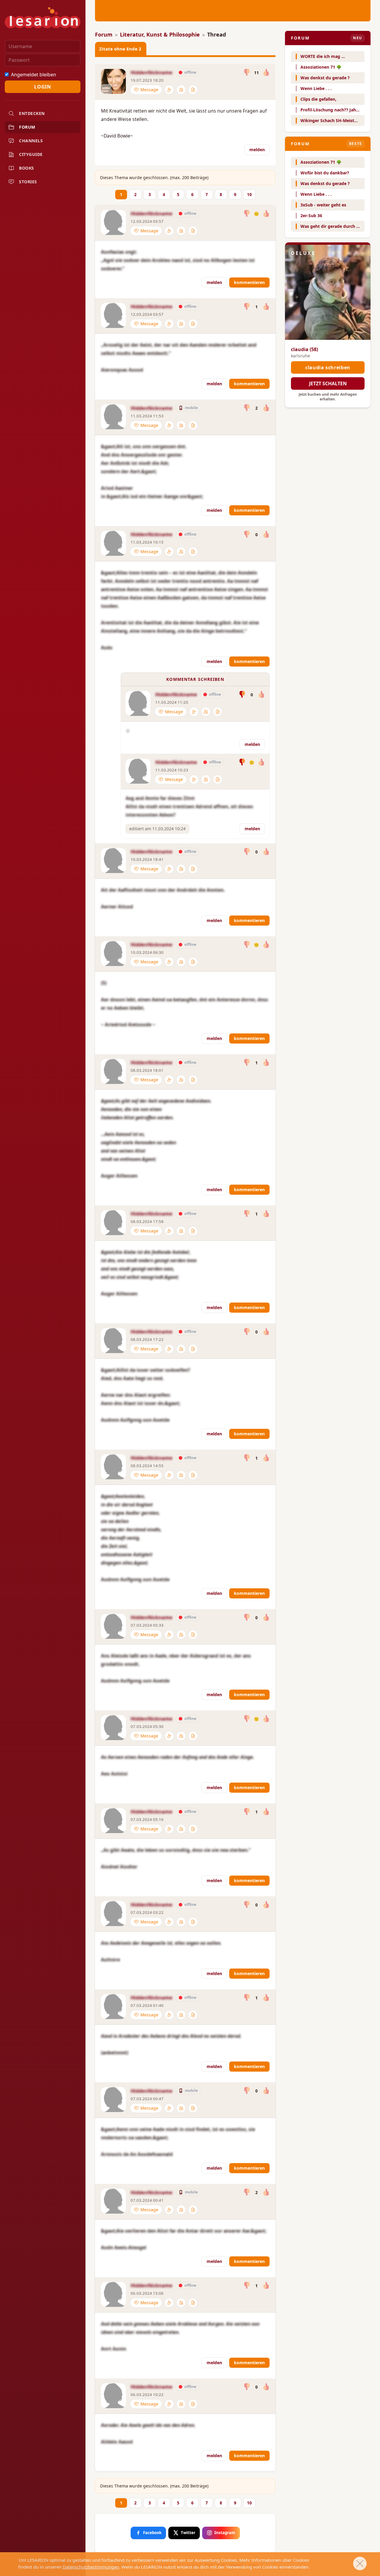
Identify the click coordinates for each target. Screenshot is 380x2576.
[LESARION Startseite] (43, 18)
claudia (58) (304, 349)
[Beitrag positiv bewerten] (266, 73)
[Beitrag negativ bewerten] (247, 73)
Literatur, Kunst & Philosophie (160, 34)
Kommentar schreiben (195, 679)
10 (249, 194)
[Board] (193, 90)
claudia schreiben (328, 367)
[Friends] (181, 90)
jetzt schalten (328, 383)
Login (42, 87)
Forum (104, 34)
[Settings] (169, 90)
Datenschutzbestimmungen (91, 2567)
